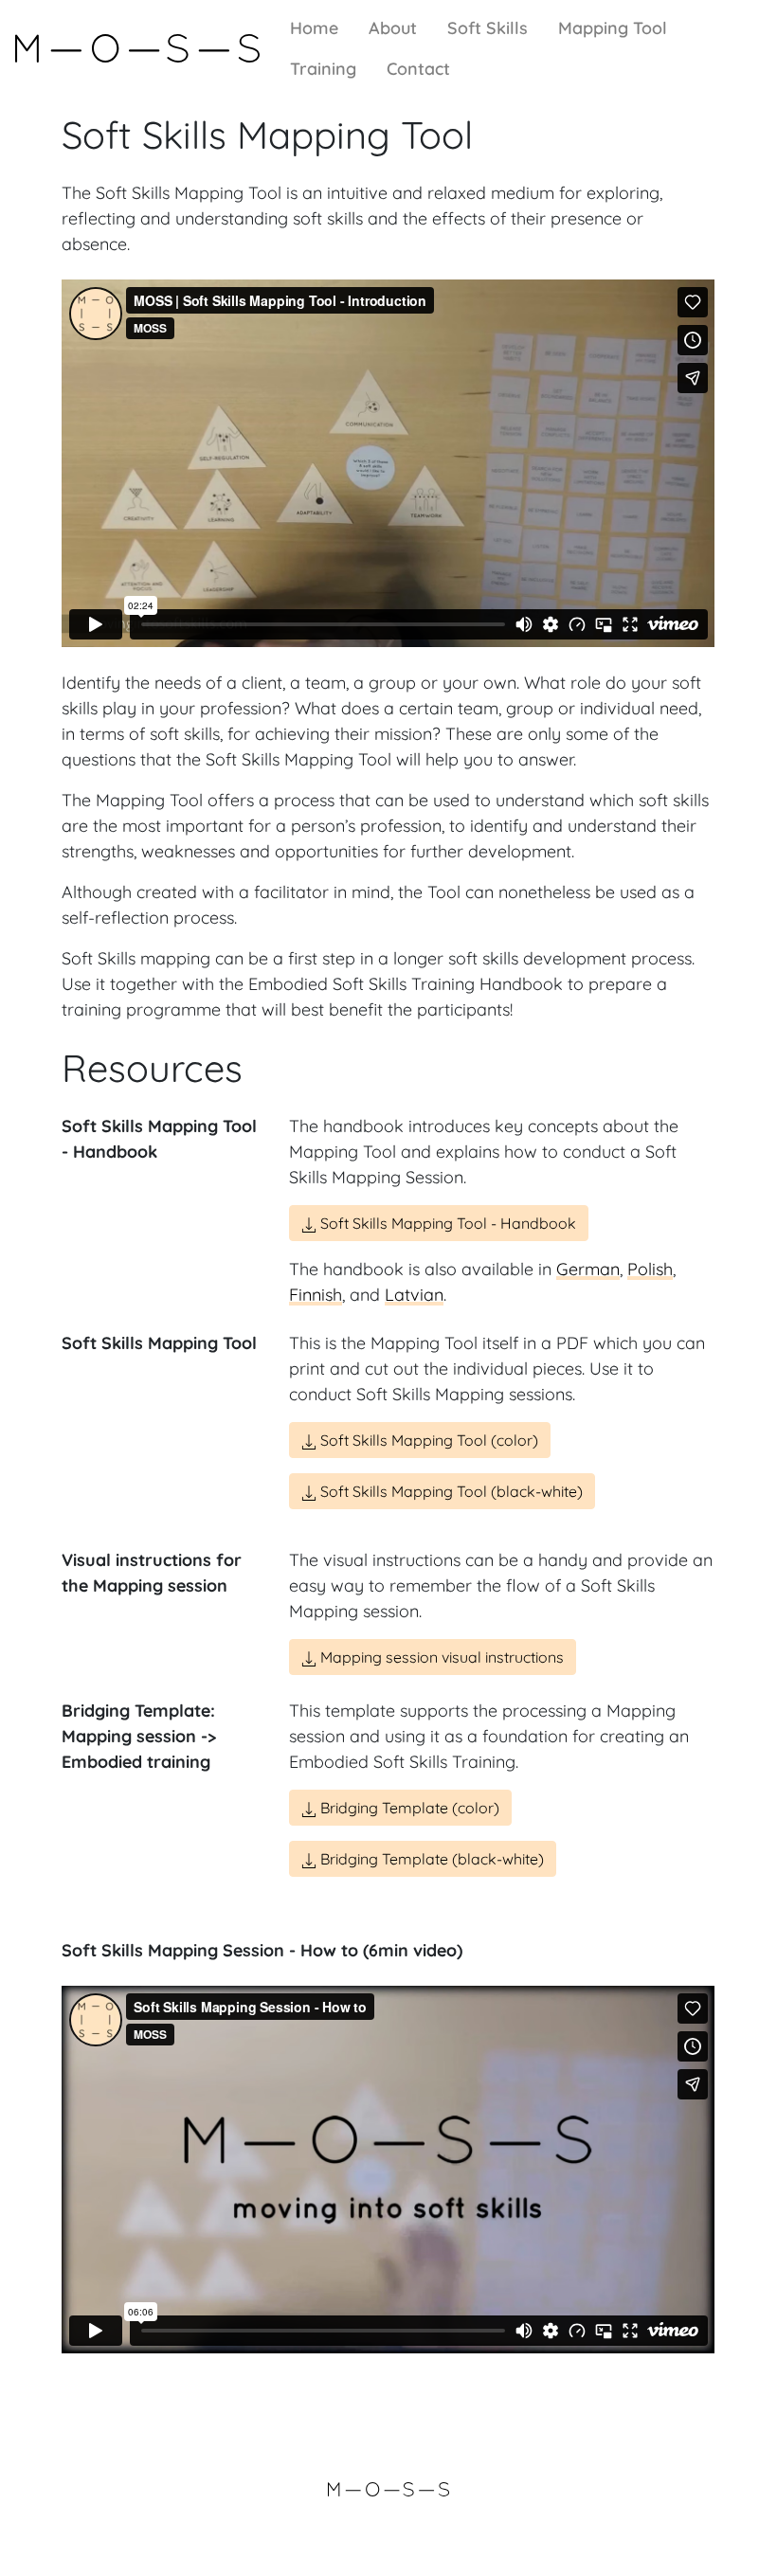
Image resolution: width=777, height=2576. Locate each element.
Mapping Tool (613, 28)
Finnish (316, 1295)
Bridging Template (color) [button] (408, 1808)
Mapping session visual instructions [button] (440, 1657)
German (588, 1269)
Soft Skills (488, 28)
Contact (418, 69)
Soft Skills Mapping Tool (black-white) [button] (450, 1491)
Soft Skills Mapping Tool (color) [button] (427, 1440)
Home (314, 28)
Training (323, 69)
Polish (650, 1269)
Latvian (414, 1295)
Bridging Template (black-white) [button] (430, 1859)
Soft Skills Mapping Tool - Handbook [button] (446, 1223)
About (393, 28)
